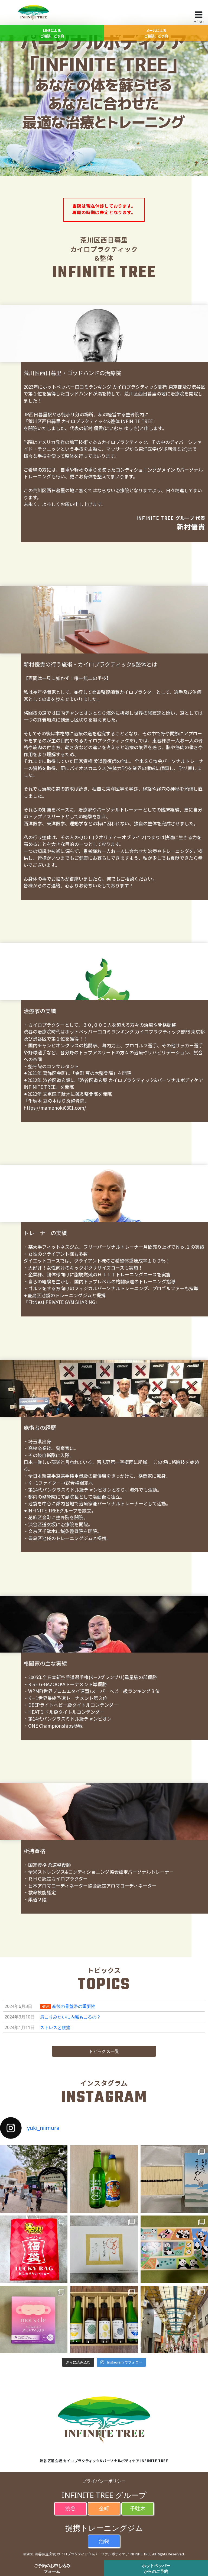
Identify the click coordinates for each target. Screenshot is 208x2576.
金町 (104, 2508)
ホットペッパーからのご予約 (156, 2568)
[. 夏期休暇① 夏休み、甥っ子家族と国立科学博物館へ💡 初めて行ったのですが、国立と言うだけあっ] (34, 2179)
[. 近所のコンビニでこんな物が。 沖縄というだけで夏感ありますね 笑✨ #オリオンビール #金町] (104, 2179)
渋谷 (70, 2508)
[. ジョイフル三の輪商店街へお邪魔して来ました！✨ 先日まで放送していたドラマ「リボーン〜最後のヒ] (174, 2319)
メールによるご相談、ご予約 (156, 33)
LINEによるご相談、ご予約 (52, 33)
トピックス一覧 (104, 2051)
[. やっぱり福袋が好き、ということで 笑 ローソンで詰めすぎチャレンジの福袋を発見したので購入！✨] (34, 2249)
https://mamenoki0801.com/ (55, 1108)
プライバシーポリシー (104, 2481)
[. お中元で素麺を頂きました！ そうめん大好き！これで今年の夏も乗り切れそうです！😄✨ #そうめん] (174, 2179)
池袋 (104, 2541)
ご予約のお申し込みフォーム (52, 2568)
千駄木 (138, 2508)
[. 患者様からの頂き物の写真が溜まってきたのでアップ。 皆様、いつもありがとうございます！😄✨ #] (104, 2249)
